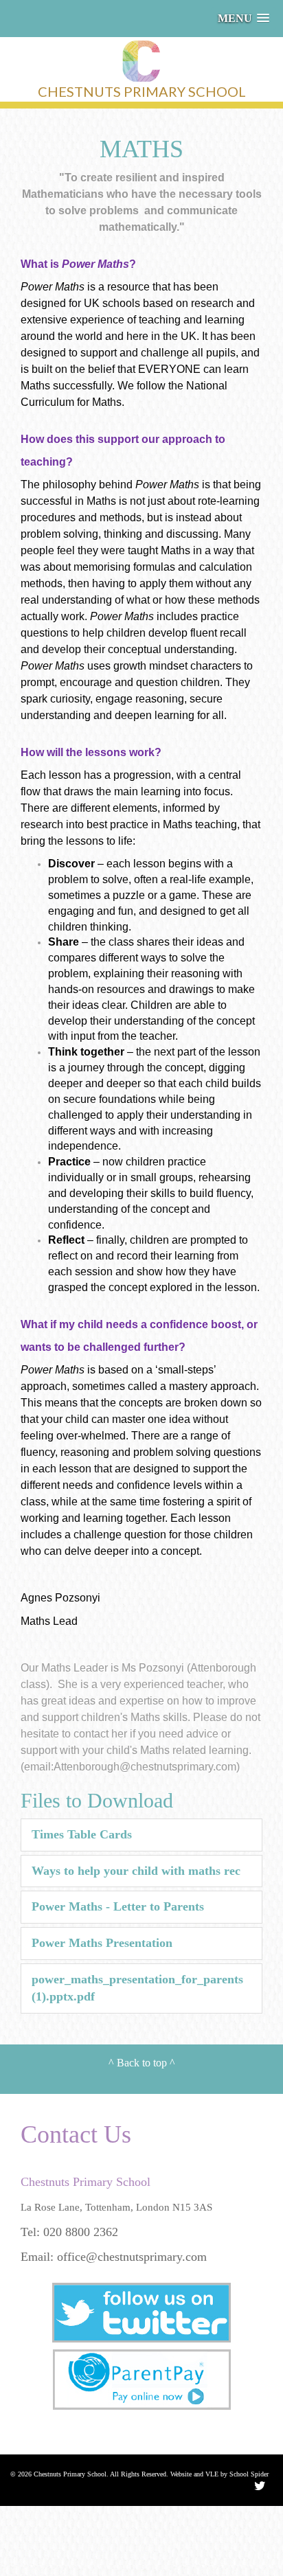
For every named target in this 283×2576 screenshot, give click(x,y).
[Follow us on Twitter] (141, 2316)
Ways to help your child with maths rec (136, 1871)
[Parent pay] (141, 2383)
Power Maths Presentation (102, 1943)
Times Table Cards (82, 1834)
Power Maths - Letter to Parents (118, 1906)
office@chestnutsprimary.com (132, 2257)
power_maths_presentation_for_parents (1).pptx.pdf (137, 1988)
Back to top (142, 2063)
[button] (244, 18)
